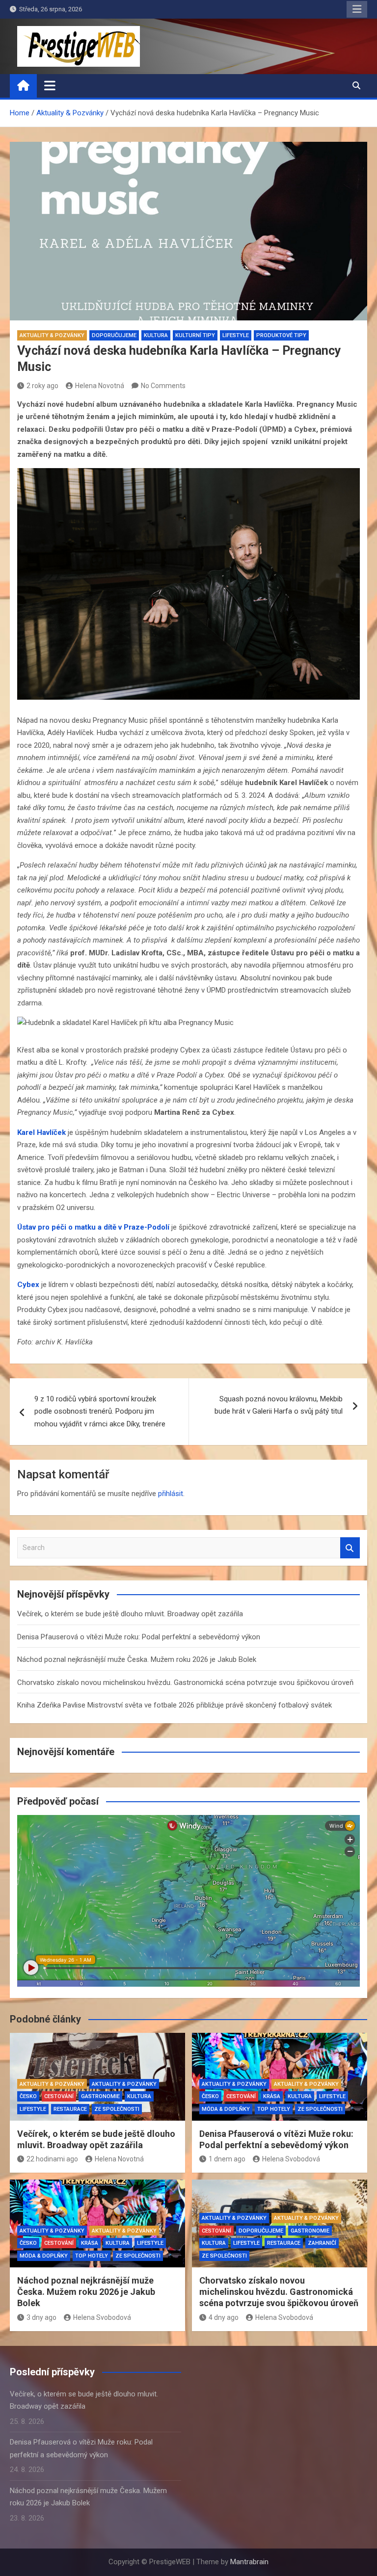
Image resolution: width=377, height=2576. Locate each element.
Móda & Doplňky (226, 2109)
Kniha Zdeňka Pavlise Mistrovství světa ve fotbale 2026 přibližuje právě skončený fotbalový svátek (175, 1705)
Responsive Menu (357, 9)
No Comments (163, 386)
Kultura (156, 335)
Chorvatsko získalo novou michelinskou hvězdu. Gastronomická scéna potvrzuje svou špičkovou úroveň (185, 1682)
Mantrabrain (249, 2562)
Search (350, 1548)
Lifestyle (236, 335)
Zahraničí (322, 2243)
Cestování (59, 2096)
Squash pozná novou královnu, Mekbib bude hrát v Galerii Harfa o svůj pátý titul (279, 1405)
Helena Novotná (100, 386)
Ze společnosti (117, 2109)
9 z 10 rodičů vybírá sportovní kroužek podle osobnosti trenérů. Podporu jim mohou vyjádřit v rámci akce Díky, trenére (100, 1411)
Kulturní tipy (195, 335)
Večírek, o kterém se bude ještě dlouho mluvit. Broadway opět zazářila (130, 1614)
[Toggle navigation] (50, 85)
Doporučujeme (114, 335)
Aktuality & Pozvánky (52, 335)
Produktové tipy (281, 335)
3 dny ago (41, 2317)
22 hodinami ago (52, 2159)
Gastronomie (100, 2096)
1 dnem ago (227, 2159)
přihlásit (171, 1494)
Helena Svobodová (291, 2159)
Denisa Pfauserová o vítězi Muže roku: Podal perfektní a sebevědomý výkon (139, 1637)
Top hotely (274, 2109)
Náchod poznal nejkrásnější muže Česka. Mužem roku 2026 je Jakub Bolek (137, 1659)
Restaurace (70, 2109)
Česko (28, 2096)
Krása (272, 2096)
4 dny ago (224, 2317)
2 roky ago (42, 386)
